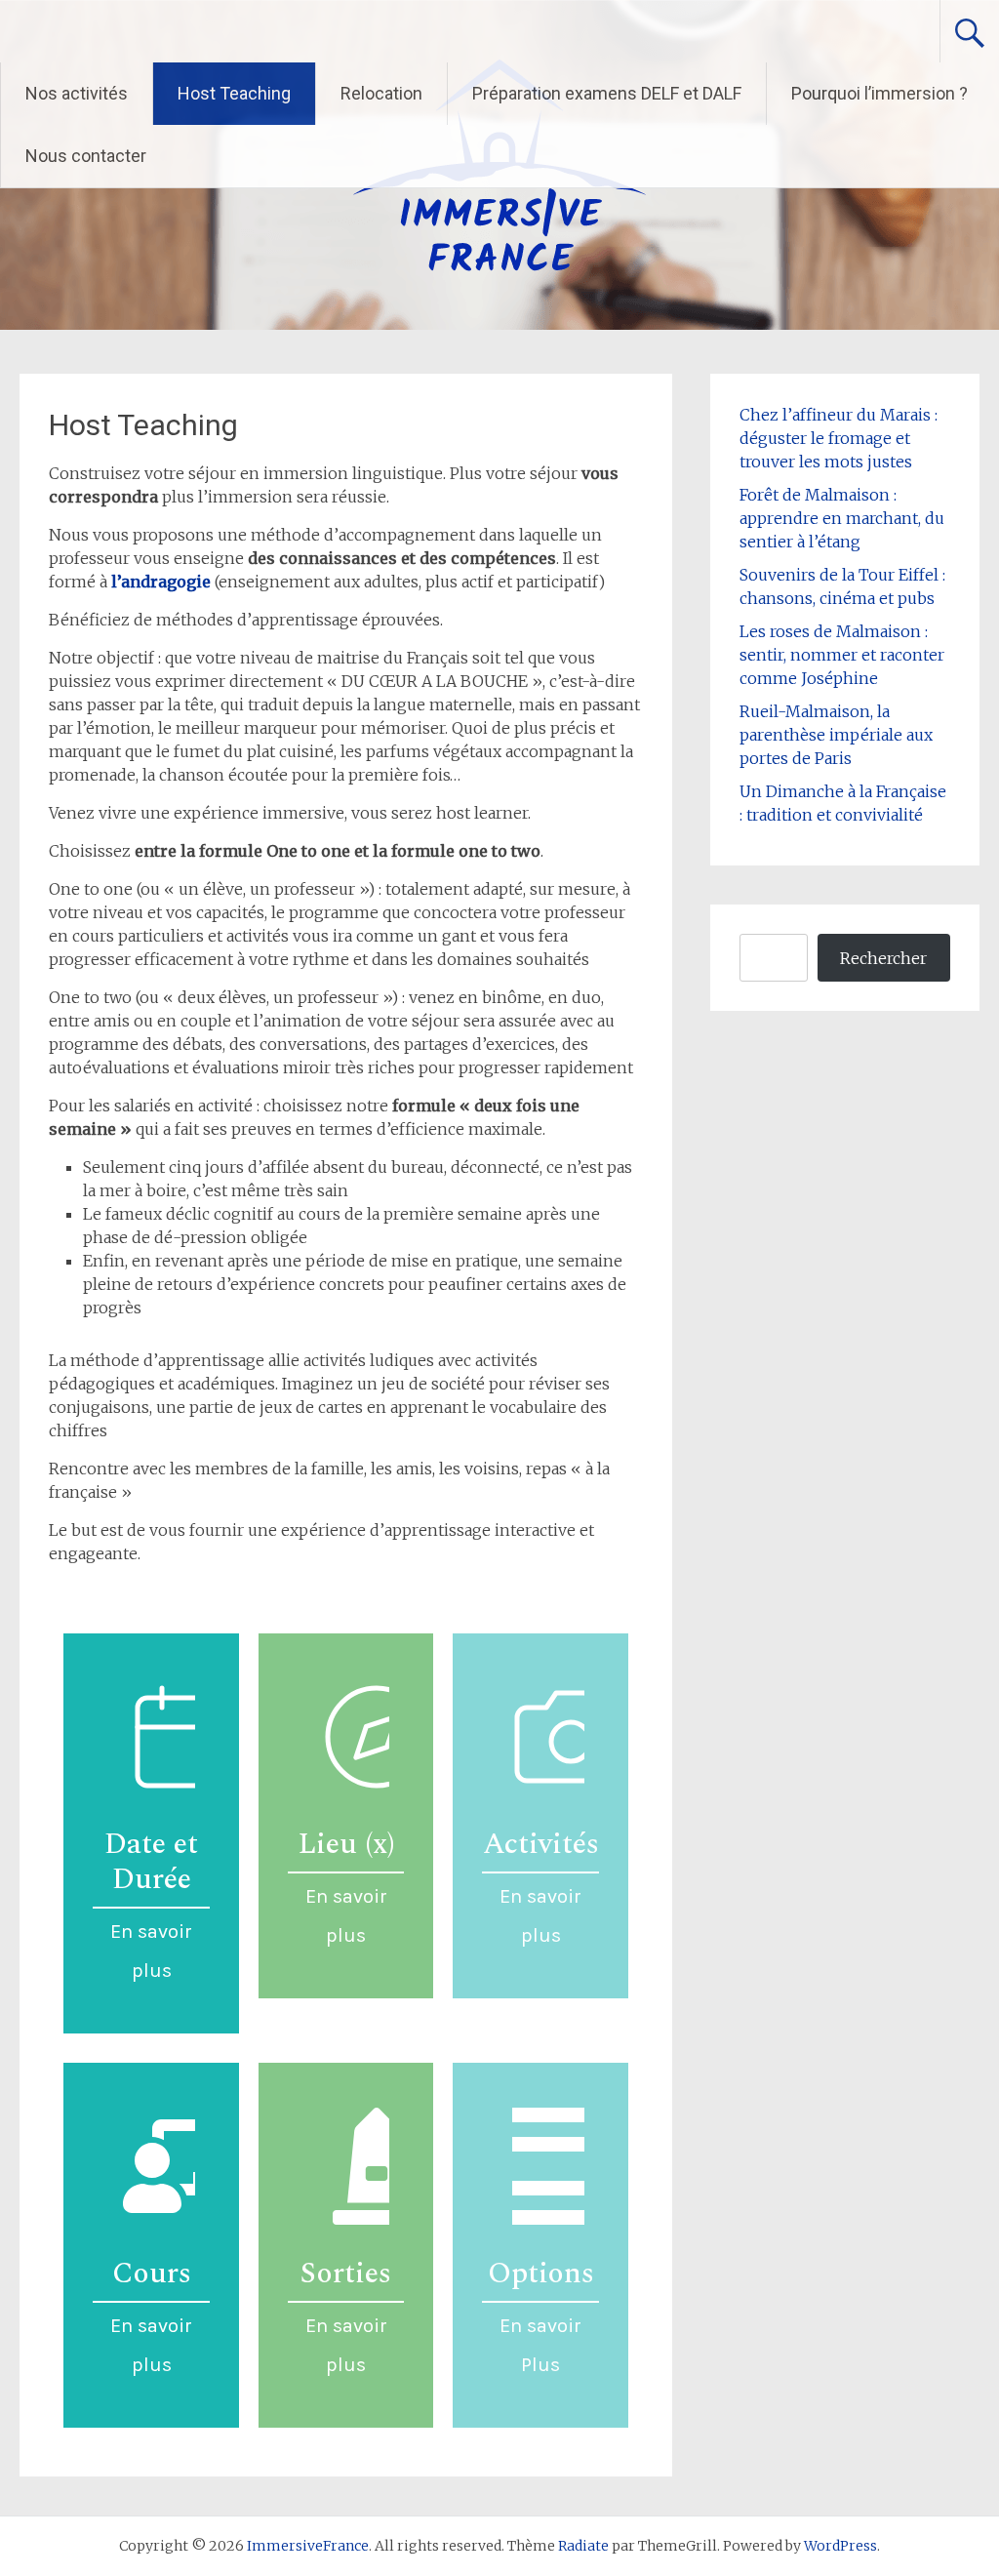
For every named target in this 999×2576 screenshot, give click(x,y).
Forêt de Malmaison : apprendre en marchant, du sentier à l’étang (842, 518)
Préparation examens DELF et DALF (607, 93)
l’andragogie (163, 582)
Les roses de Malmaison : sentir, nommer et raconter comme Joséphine (842, 655)
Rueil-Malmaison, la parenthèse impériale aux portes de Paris (836, 735)
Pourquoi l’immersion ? (879, 93)
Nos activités (77, 93)
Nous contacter (86, 156)
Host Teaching (234, 93)
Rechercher (883, 958)
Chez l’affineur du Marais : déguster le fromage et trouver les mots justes (839, 438)
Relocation (381, 93)
